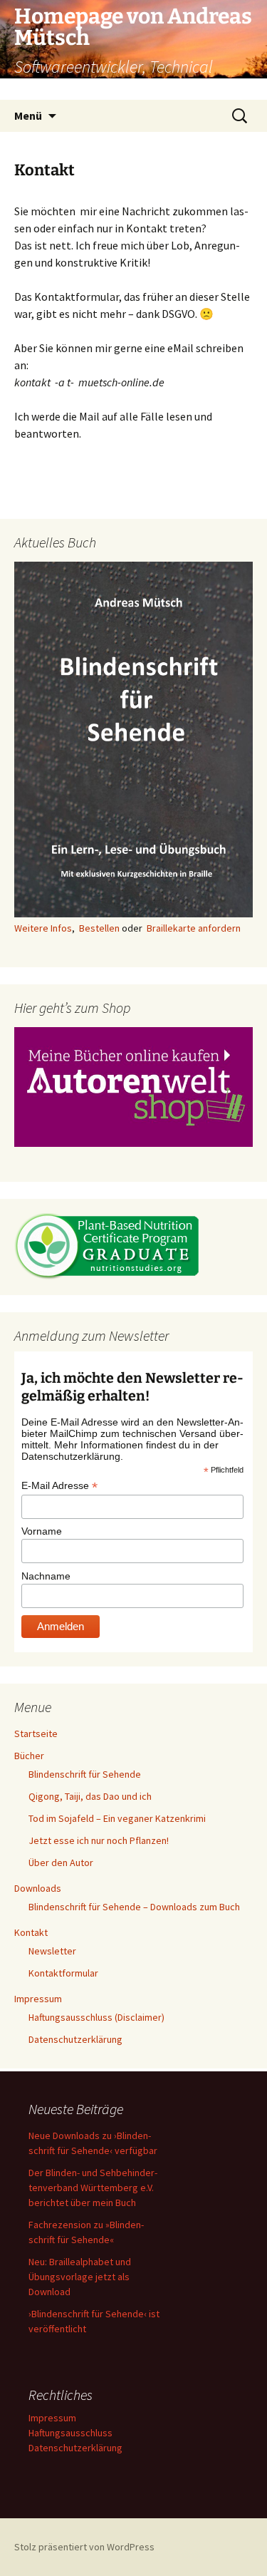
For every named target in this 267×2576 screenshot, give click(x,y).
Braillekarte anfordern (194, 928)
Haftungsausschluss (70, 2433)
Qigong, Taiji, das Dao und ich (90, 1796)
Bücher (29, 1756)
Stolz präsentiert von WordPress (84, 2547)
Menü (28, 115)
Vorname (42, 1531)
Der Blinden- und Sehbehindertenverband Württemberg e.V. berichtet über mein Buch (93, 2188)
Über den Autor (61, 1863)
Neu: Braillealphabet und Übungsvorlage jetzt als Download (80, 2277)
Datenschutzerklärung (75, 2039)
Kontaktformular (63, 1973)
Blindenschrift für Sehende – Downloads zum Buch (134, 1907)
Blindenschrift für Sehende (85, 1774)
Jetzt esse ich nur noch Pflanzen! (99, 1840)
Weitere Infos (43, 928)
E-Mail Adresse (59, 1486)
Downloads (38, 1888)
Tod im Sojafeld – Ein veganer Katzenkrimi (117, 1818)
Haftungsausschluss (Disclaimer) (96, 2017)
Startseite (36, 1733)
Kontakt (31, 1932)
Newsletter (52, 1951)
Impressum (38, 1999)
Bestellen (99, 928)
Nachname (46, 1576)
